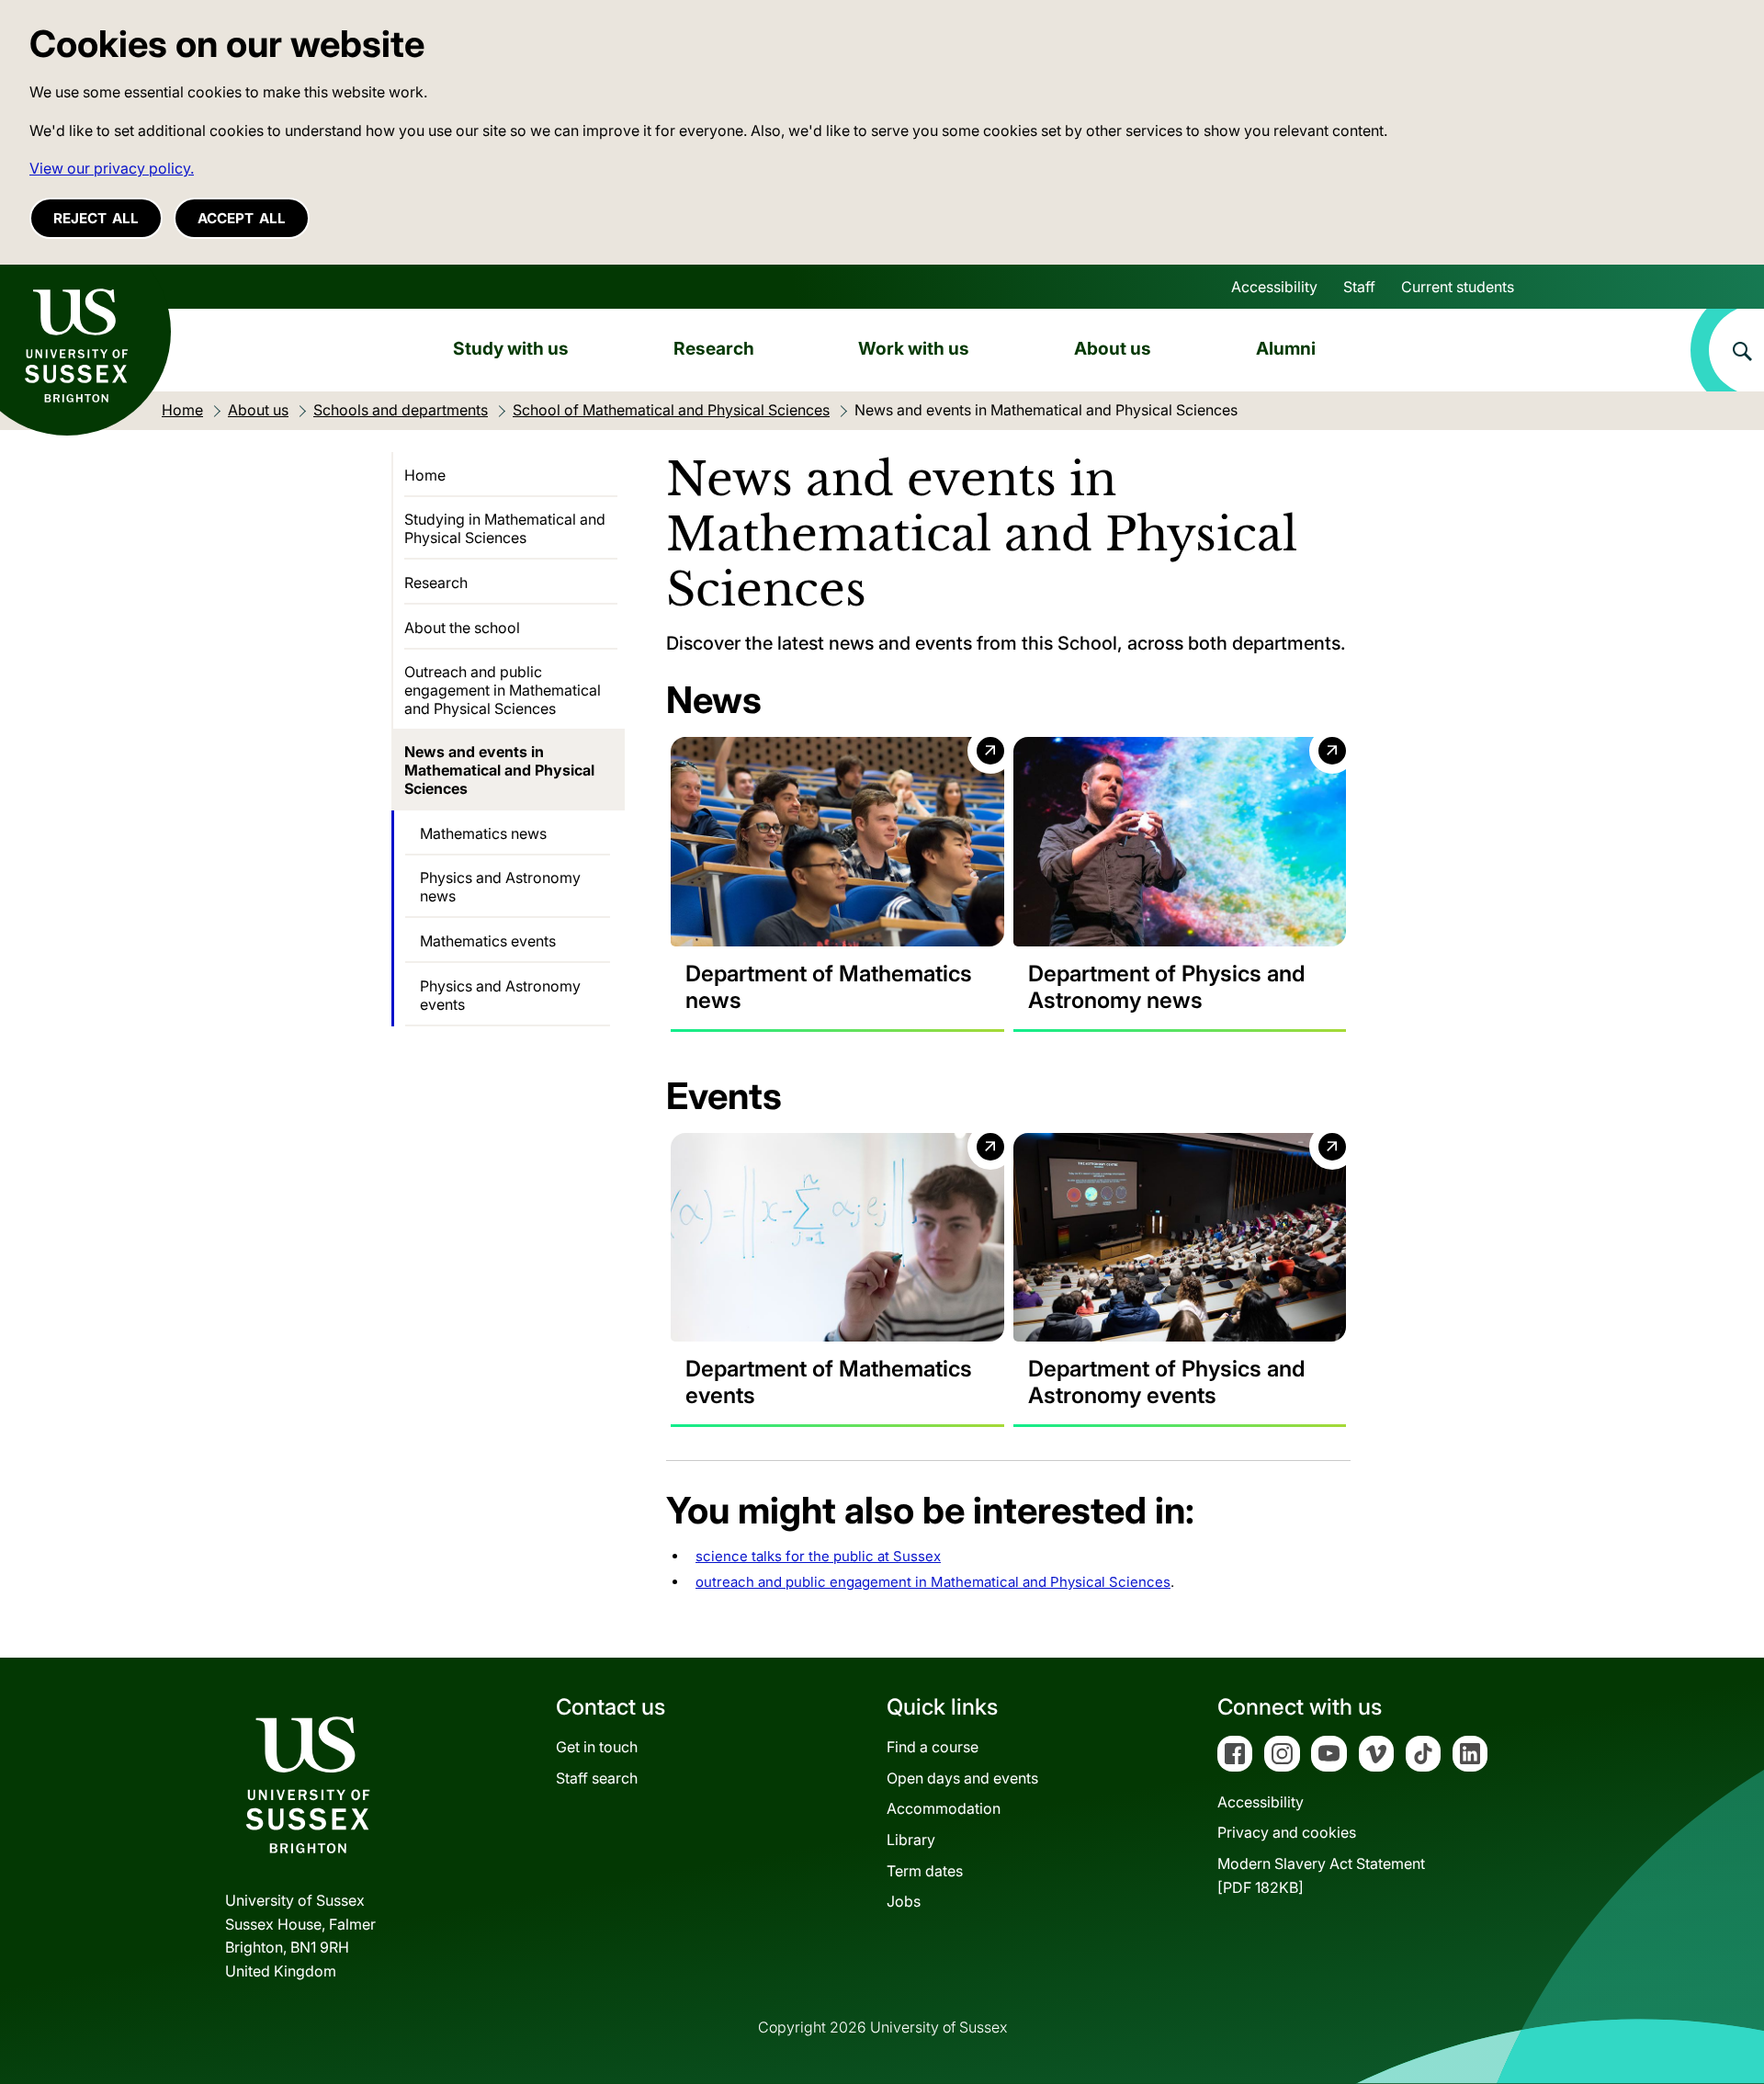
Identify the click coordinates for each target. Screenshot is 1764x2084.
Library (911, 1840)
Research (714, 348)
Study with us (511, 348)
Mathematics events (488, 941)
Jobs (904, 1901)
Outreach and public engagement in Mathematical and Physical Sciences (503, 690)
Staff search (597, 1778)
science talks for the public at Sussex (818, 1556)
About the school (462, 628)
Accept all (242, 218)
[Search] (1727, 350)
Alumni (1286, 348)
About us (1113, 348)
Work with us (914, 348)
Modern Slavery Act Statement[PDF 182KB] (1321, 1875)
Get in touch (597, 1747)
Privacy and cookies (1287, 1832)
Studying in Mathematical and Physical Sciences (505, 528)
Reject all (96, 218)
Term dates (925, 1871)
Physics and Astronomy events (500, 995)
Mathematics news (483, 833)
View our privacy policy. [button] (112, 168)
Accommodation (944, 1808)
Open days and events (962, 1778)
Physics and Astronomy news (500, 887)
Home (425, 475)
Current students (1458, 287)
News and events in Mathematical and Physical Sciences (499, 770)
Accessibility (1274, 287)
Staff (1359, 287)
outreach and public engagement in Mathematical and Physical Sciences (933, 1582)
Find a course (933, 1747)
